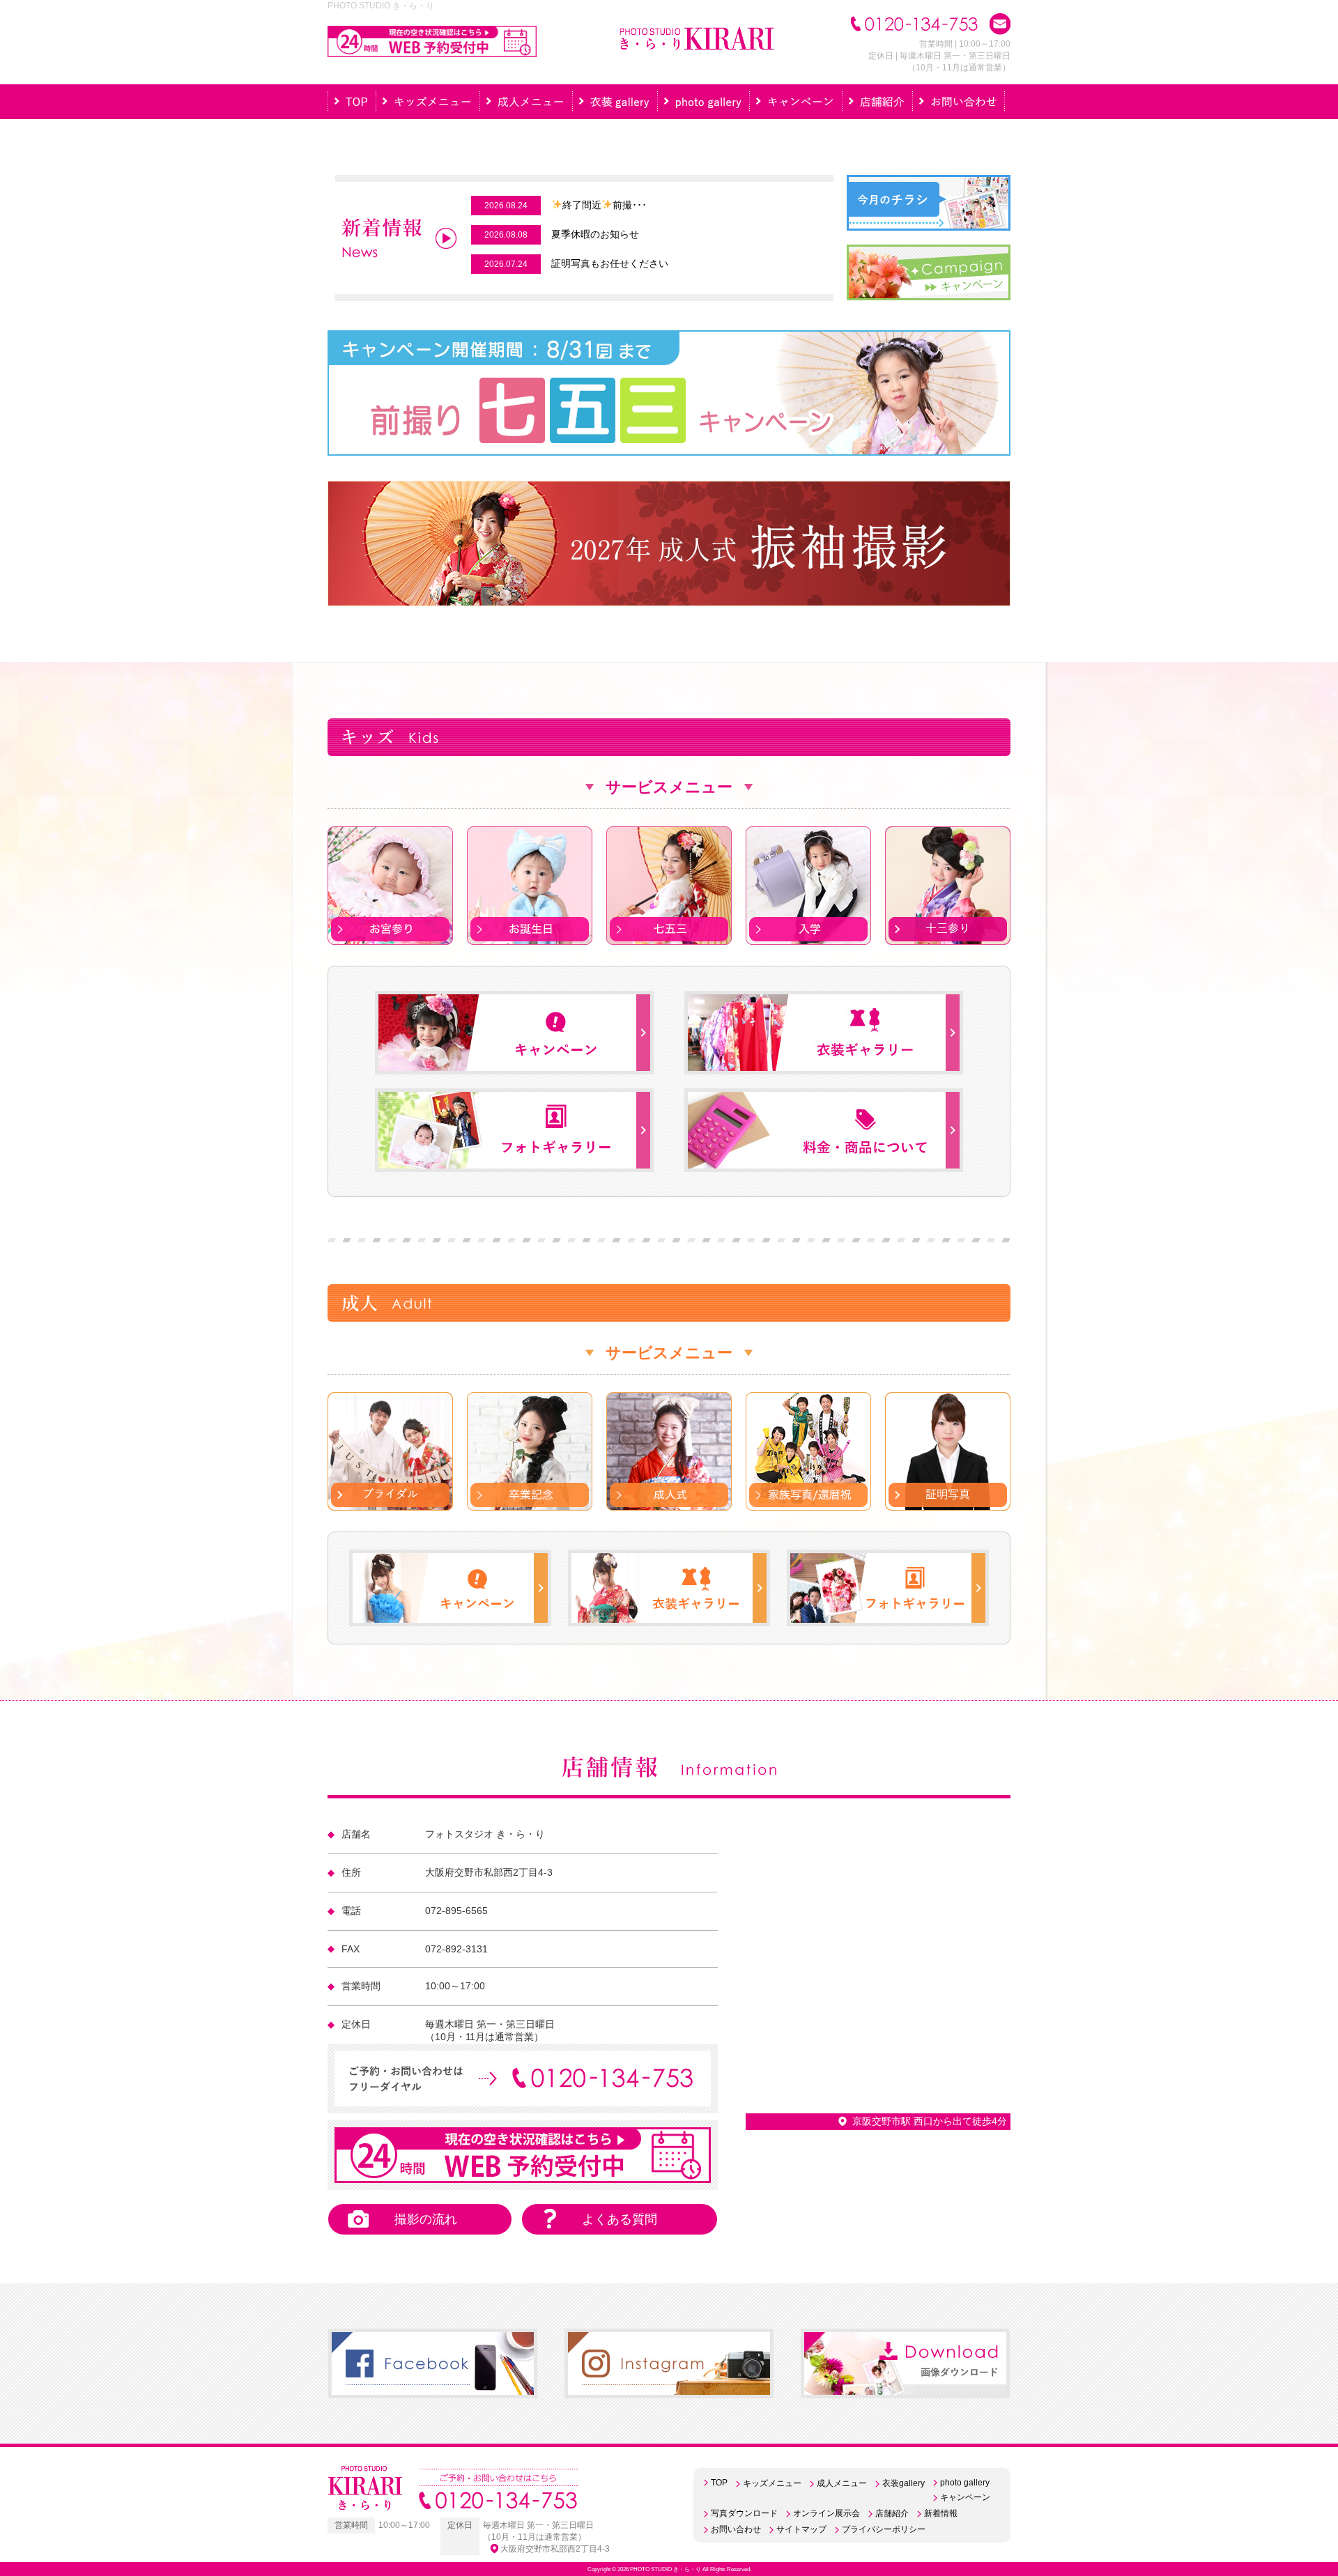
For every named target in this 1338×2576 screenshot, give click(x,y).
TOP (719, 2483)
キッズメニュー (772, 2483)
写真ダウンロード (744, 2513)
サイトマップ (801, 2529)
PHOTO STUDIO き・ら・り (666, 2569)
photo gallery (965, 2483)
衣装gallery (903, 2483)
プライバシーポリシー (884, 2529)
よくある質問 (620, 2219)
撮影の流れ (426, 2219)
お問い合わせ (736, 2529)
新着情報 (941, 2513)
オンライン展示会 (826, 2513)
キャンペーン (965, 2497)
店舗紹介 (892, 2513)
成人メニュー (842, 2483)
